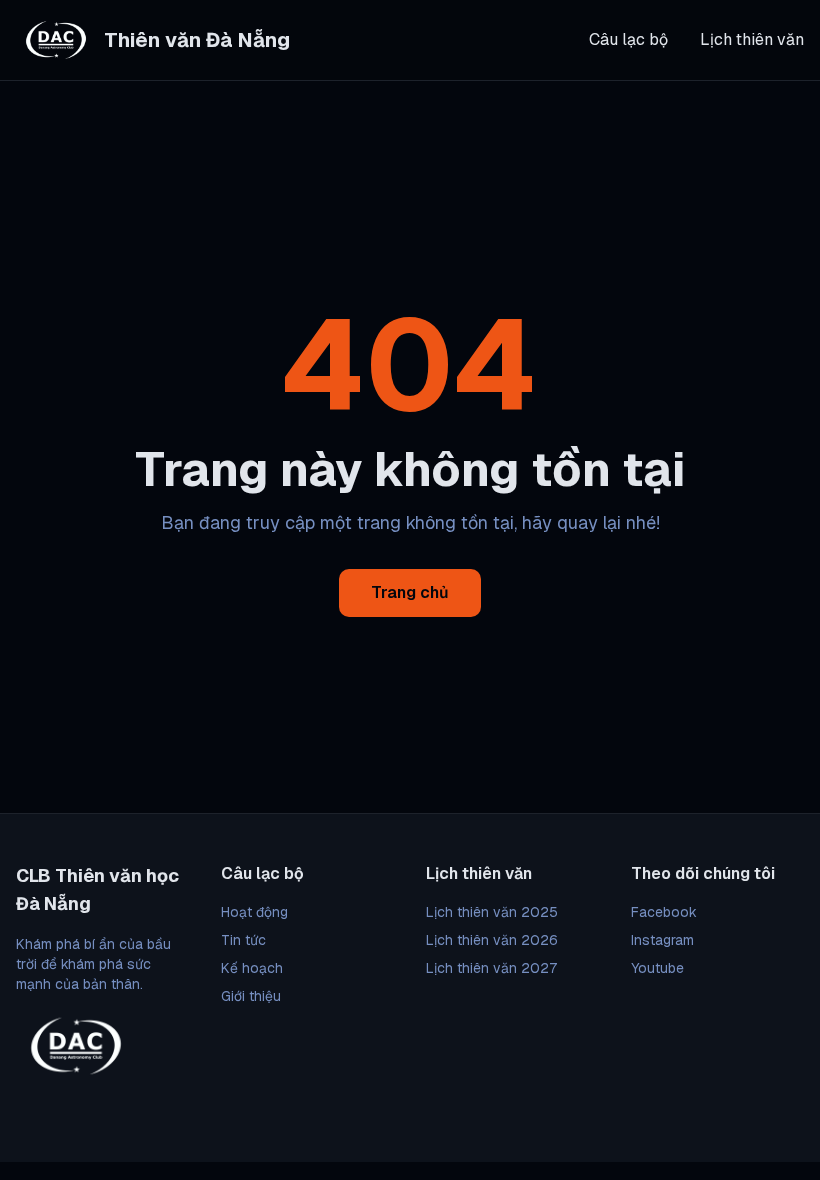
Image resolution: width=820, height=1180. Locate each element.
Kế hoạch (252, 968)
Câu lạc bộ (628, 39)
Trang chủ (410, 592)
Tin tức (243, 940)
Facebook (664, 912)
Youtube (657, 968)
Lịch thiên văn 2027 (491, 968)
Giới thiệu (251, 996)
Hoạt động (254, 912)
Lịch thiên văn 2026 (492, 940)
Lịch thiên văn (752, 39)
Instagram (662, 940)
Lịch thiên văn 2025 (492, 912)
